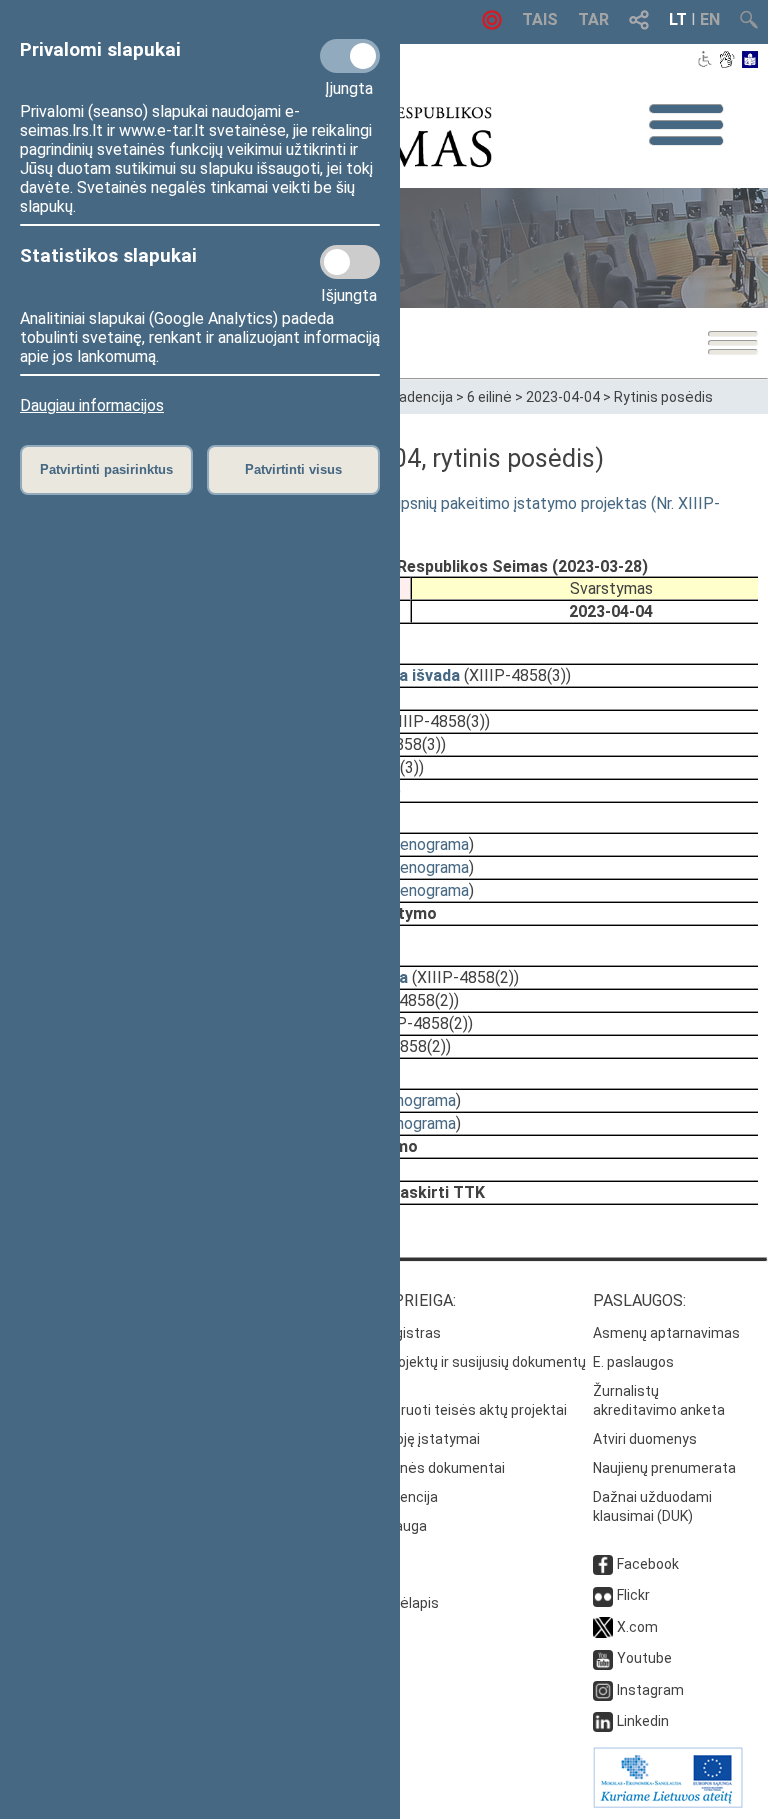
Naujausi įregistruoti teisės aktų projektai (434, 1410)
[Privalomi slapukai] (350, 56)
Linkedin (643, 1721)
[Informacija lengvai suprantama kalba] (750, 61)
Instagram (650, 1690)
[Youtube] (603, 1658)
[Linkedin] (603, 1721)
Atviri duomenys (645, 1439)
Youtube (644, 1658)
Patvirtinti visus (293, 469)
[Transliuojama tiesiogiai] (492, 24)
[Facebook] (603, 1564)
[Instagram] (603, 1690)
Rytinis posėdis (663, 397)
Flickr (633, 1595)
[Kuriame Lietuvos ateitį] (668, 1803)
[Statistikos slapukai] (350, 262)
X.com (637, 1627)
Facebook (648, 1564)
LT (678, 19)
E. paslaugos (633, 1362)
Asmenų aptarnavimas (666, 1333)
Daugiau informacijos (92, 405)
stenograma (427, 844)
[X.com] (603, 1627)
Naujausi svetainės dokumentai (403, 1468)
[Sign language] (726, 61)
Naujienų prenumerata (664, 1468)
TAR (593, 19)
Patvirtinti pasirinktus (106, 469)
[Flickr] (603, 1595)
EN (710, 19)
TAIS (540, 19)
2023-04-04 (563, 397)
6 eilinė (489, 397)
